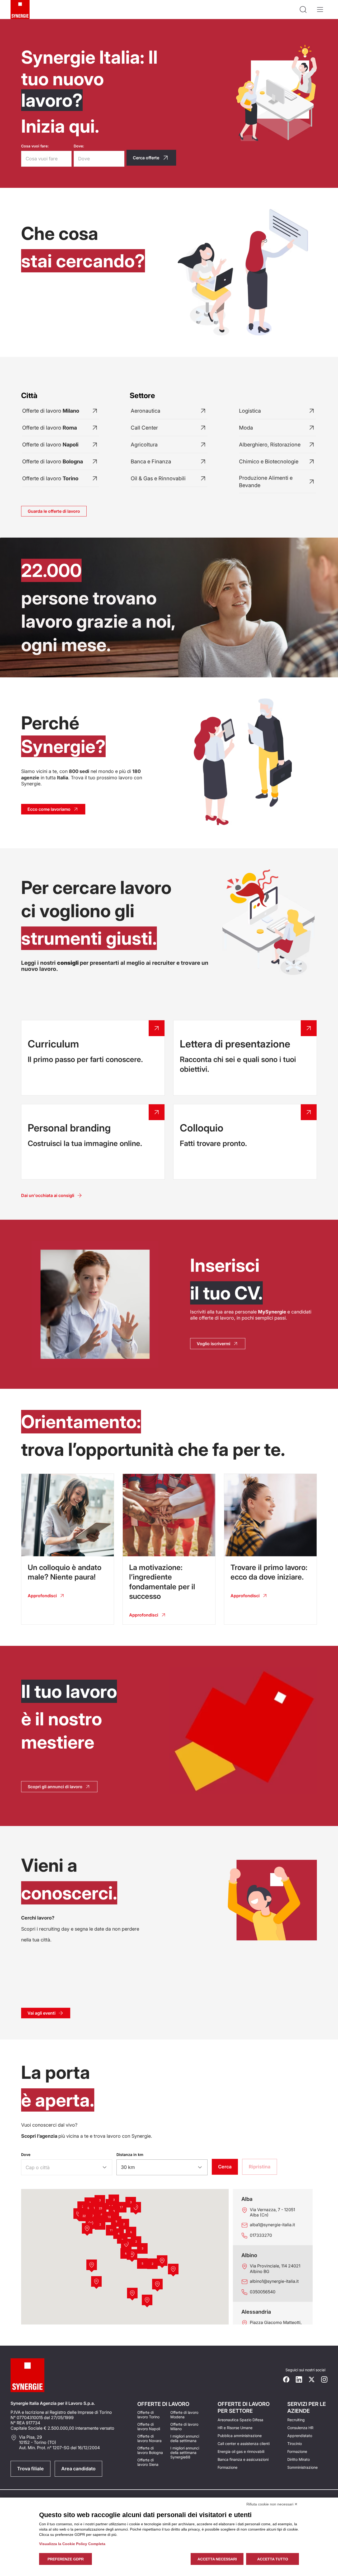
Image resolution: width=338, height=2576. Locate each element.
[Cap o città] (105, 2167)
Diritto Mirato (299, 2459)
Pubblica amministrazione (240, 2436)
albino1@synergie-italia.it (274, 2281)
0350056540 (263, 2292)
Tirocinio (295, 2444)
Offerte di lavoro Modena (184, 2415)
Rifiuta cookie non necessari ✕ (272, 2504)
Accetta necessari (217, 2559)
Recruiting (296, 2420)
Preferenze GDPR (66, 2559)
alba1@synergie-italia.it (272, 2225)
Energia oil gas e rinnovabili (241, 2451)
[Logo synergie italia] (20, 10)
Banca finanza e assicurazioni (243, 2459)
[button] (162, 2261)
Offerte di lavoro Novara (149, 2438)
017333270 (261, 2235)
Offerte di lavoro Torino (148, 2415)
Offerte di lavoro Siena (148, 2462)
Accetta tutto (273, 2559)
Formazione (227, 2467)
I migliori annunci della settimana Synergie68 (185, 2452)
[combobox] (60, 2168)
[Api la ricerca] (303, 10)
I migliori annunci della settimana (185, 2438)
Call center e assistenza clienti (244, 2444)
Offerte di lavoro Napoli (149, 2426)
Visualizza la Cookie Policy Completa (72, 2544)
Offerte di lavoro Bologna (150, 2450)
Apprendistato (300, 2436)
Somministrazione (302, 2467)
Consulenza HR (300, 2428)
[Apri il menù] (320, 10)
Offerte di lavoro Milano (184, 2426)
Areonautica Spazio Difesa (240, 2420)
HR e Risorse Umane (235, 2428)
